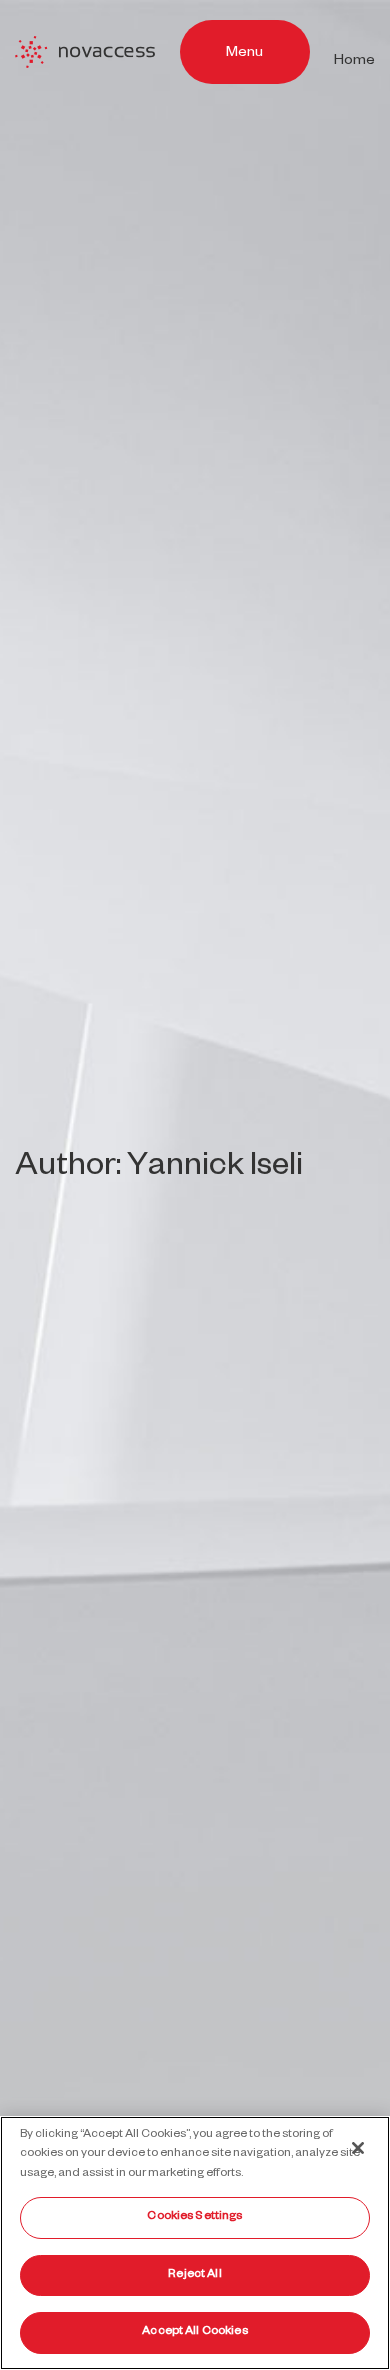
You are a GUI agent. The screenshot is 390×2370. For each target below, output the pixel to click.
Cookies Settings (194, 2217)
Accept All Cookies (194, 2332)
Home (354, 62)
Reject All (194, 2275)
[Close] (358, 2148)
